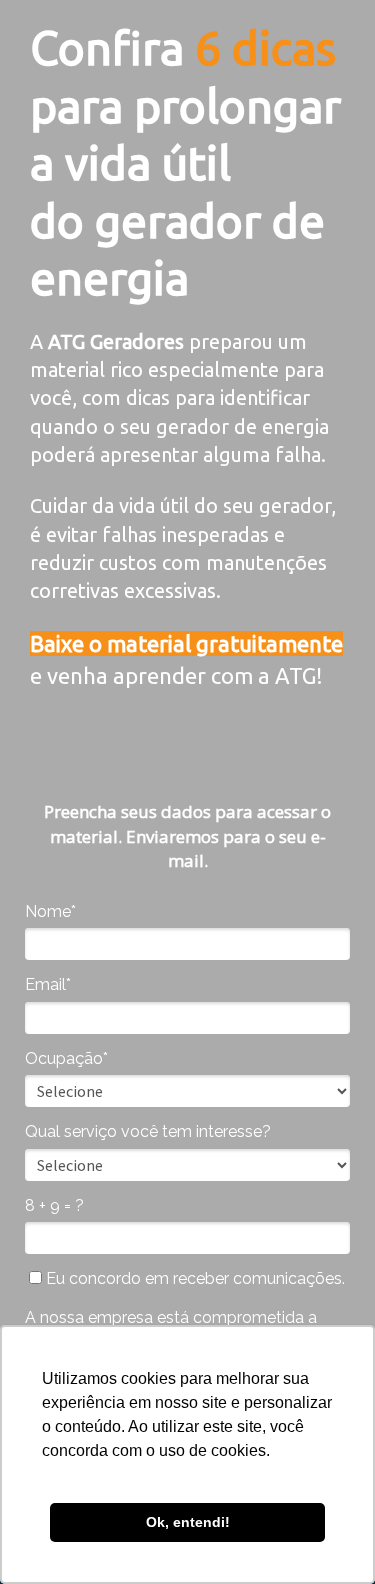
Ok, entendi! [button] (188, 1522)
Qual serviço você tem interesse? (148, 1131)
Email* (48, 984)
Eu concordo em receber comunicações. (193, 1278)
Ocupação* (66, 1058)
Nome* (50, 911)
